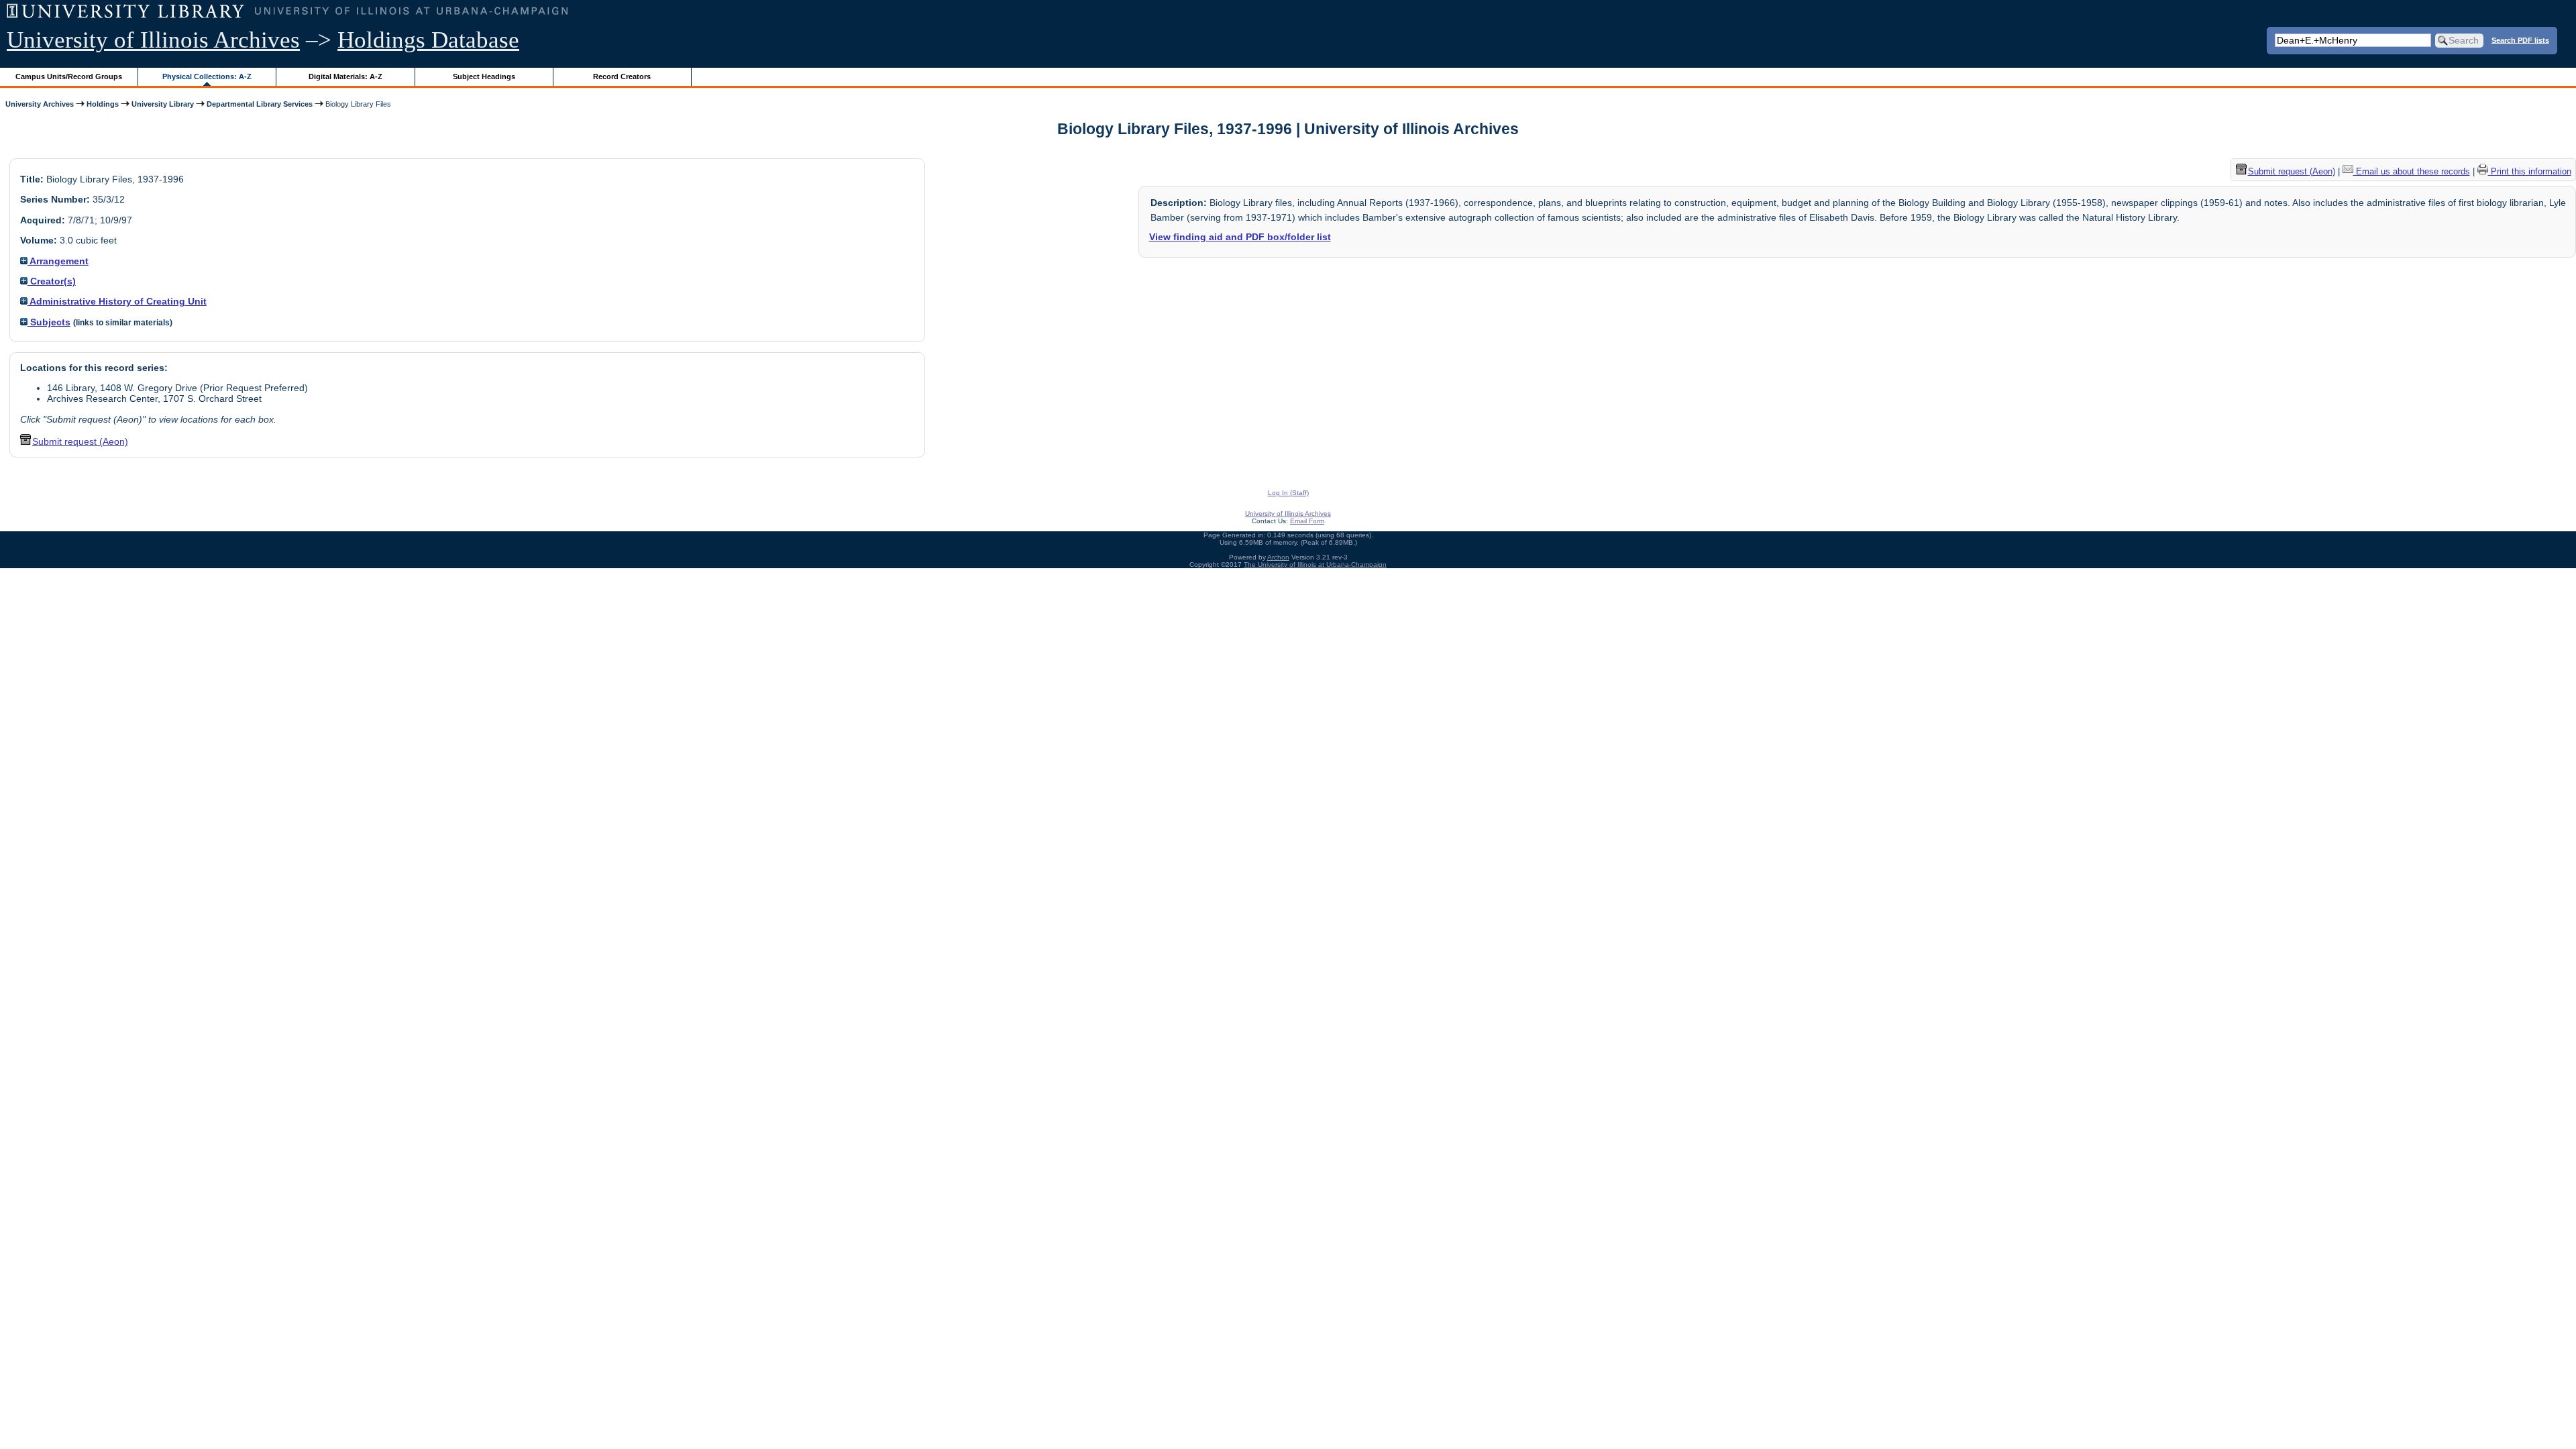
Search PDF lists (2520, 40)
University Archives (40, 104)
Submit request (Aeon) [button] (80, 441)
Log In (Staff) (1288, 493)
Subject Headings (484, 76)
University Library (163, 104)
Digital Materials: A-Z (345, 76)
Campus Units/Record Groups (69, 76)
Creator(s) (52, 281)
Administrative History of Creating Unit (117, 301)
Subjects (49, 322)
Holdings (103, 104)
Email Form (1307, 521)
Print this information (2530, 171)
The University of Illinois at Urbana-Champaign (1315, 565)
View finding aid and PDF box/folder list (1240, 237)
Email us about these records (2412, 171)
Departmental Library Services (260, 104)
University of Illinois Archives (153, 40)
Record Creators (622, 76)
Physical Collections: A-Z (207, 76)
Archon (1278, 557)
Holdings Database (428, 40)
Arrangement (58, 261)
